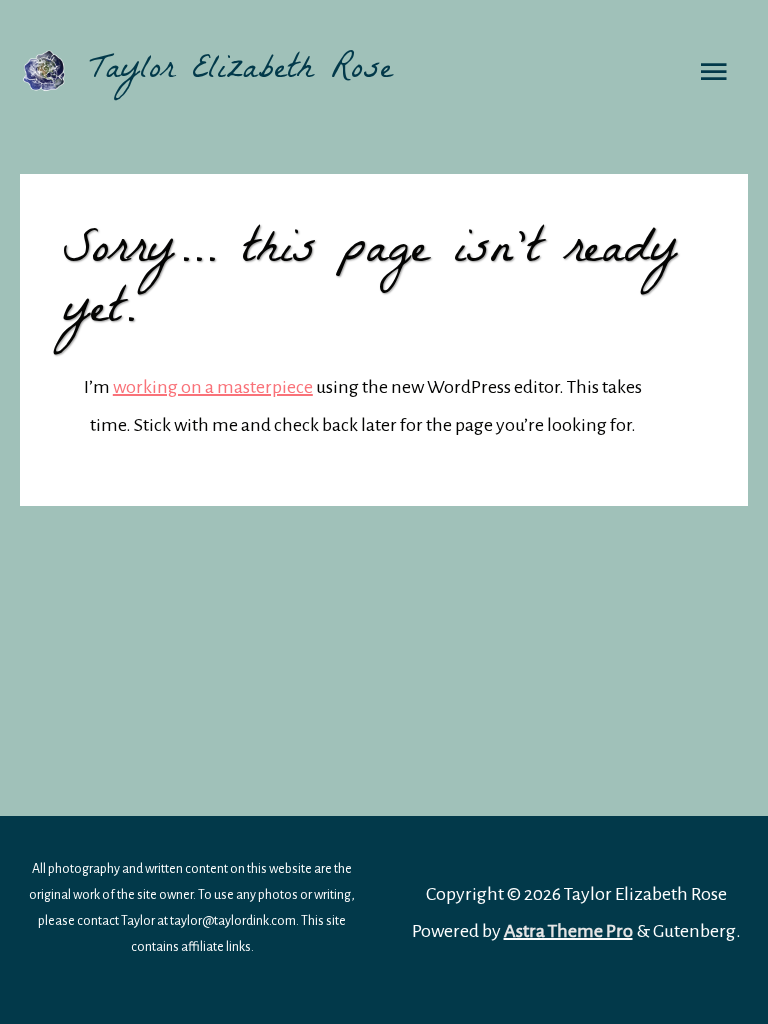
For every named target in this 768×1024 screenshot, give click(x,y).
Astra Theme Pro (568, 931)
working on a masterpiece (213, 387)
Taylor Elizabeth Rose (241, 71)
